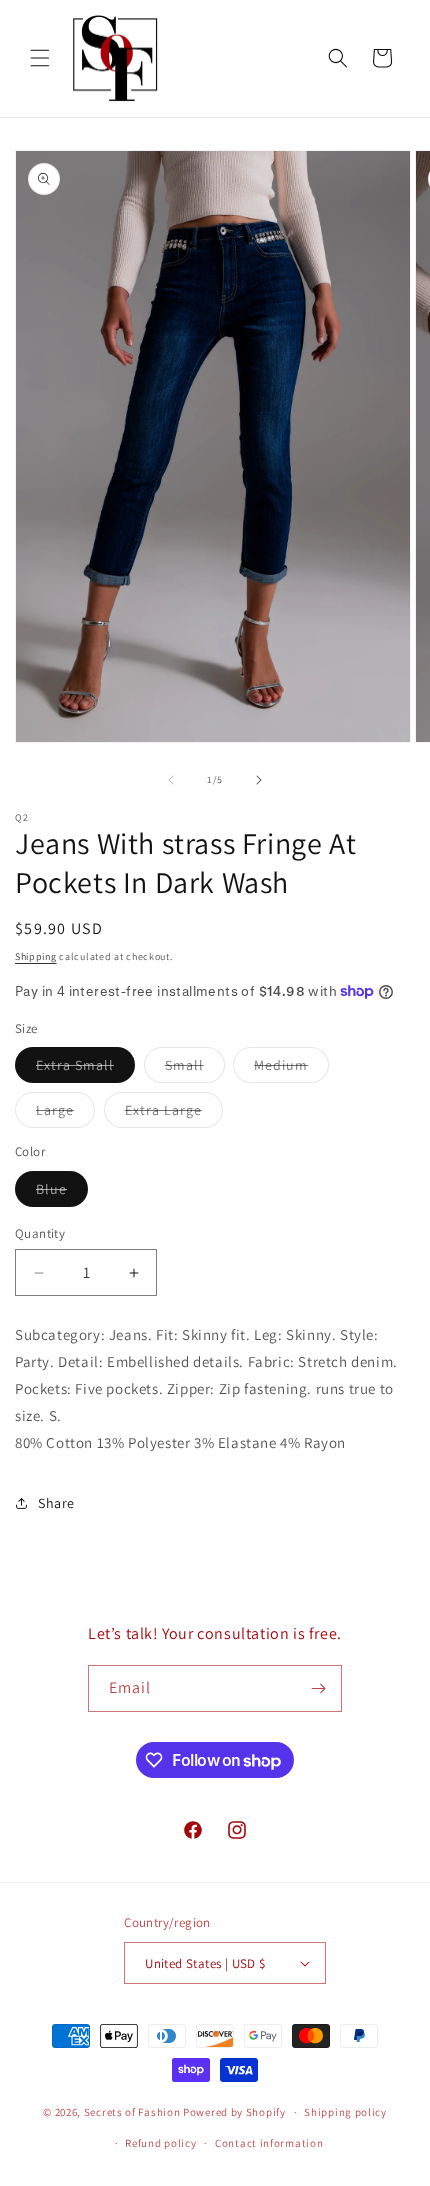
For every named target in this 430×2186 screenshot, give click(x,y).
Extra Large (174, 1114)
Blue (62, 1193)
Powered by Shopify (234, 2112)
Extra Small (85, 1069)
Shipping (36, 956)
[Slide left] (171, 780)
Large (65, 1114)
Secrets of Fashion (132, 2112)
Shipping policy (345, 2112)
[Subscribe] (319, 1688)
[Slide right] (259, 780)
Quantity (40, 1233)
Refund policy (160, 2143)
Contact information (269, 2143)
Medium (291, 1069)
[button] (40, 58)
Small (195, 1069)
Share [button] (56, 1503)
